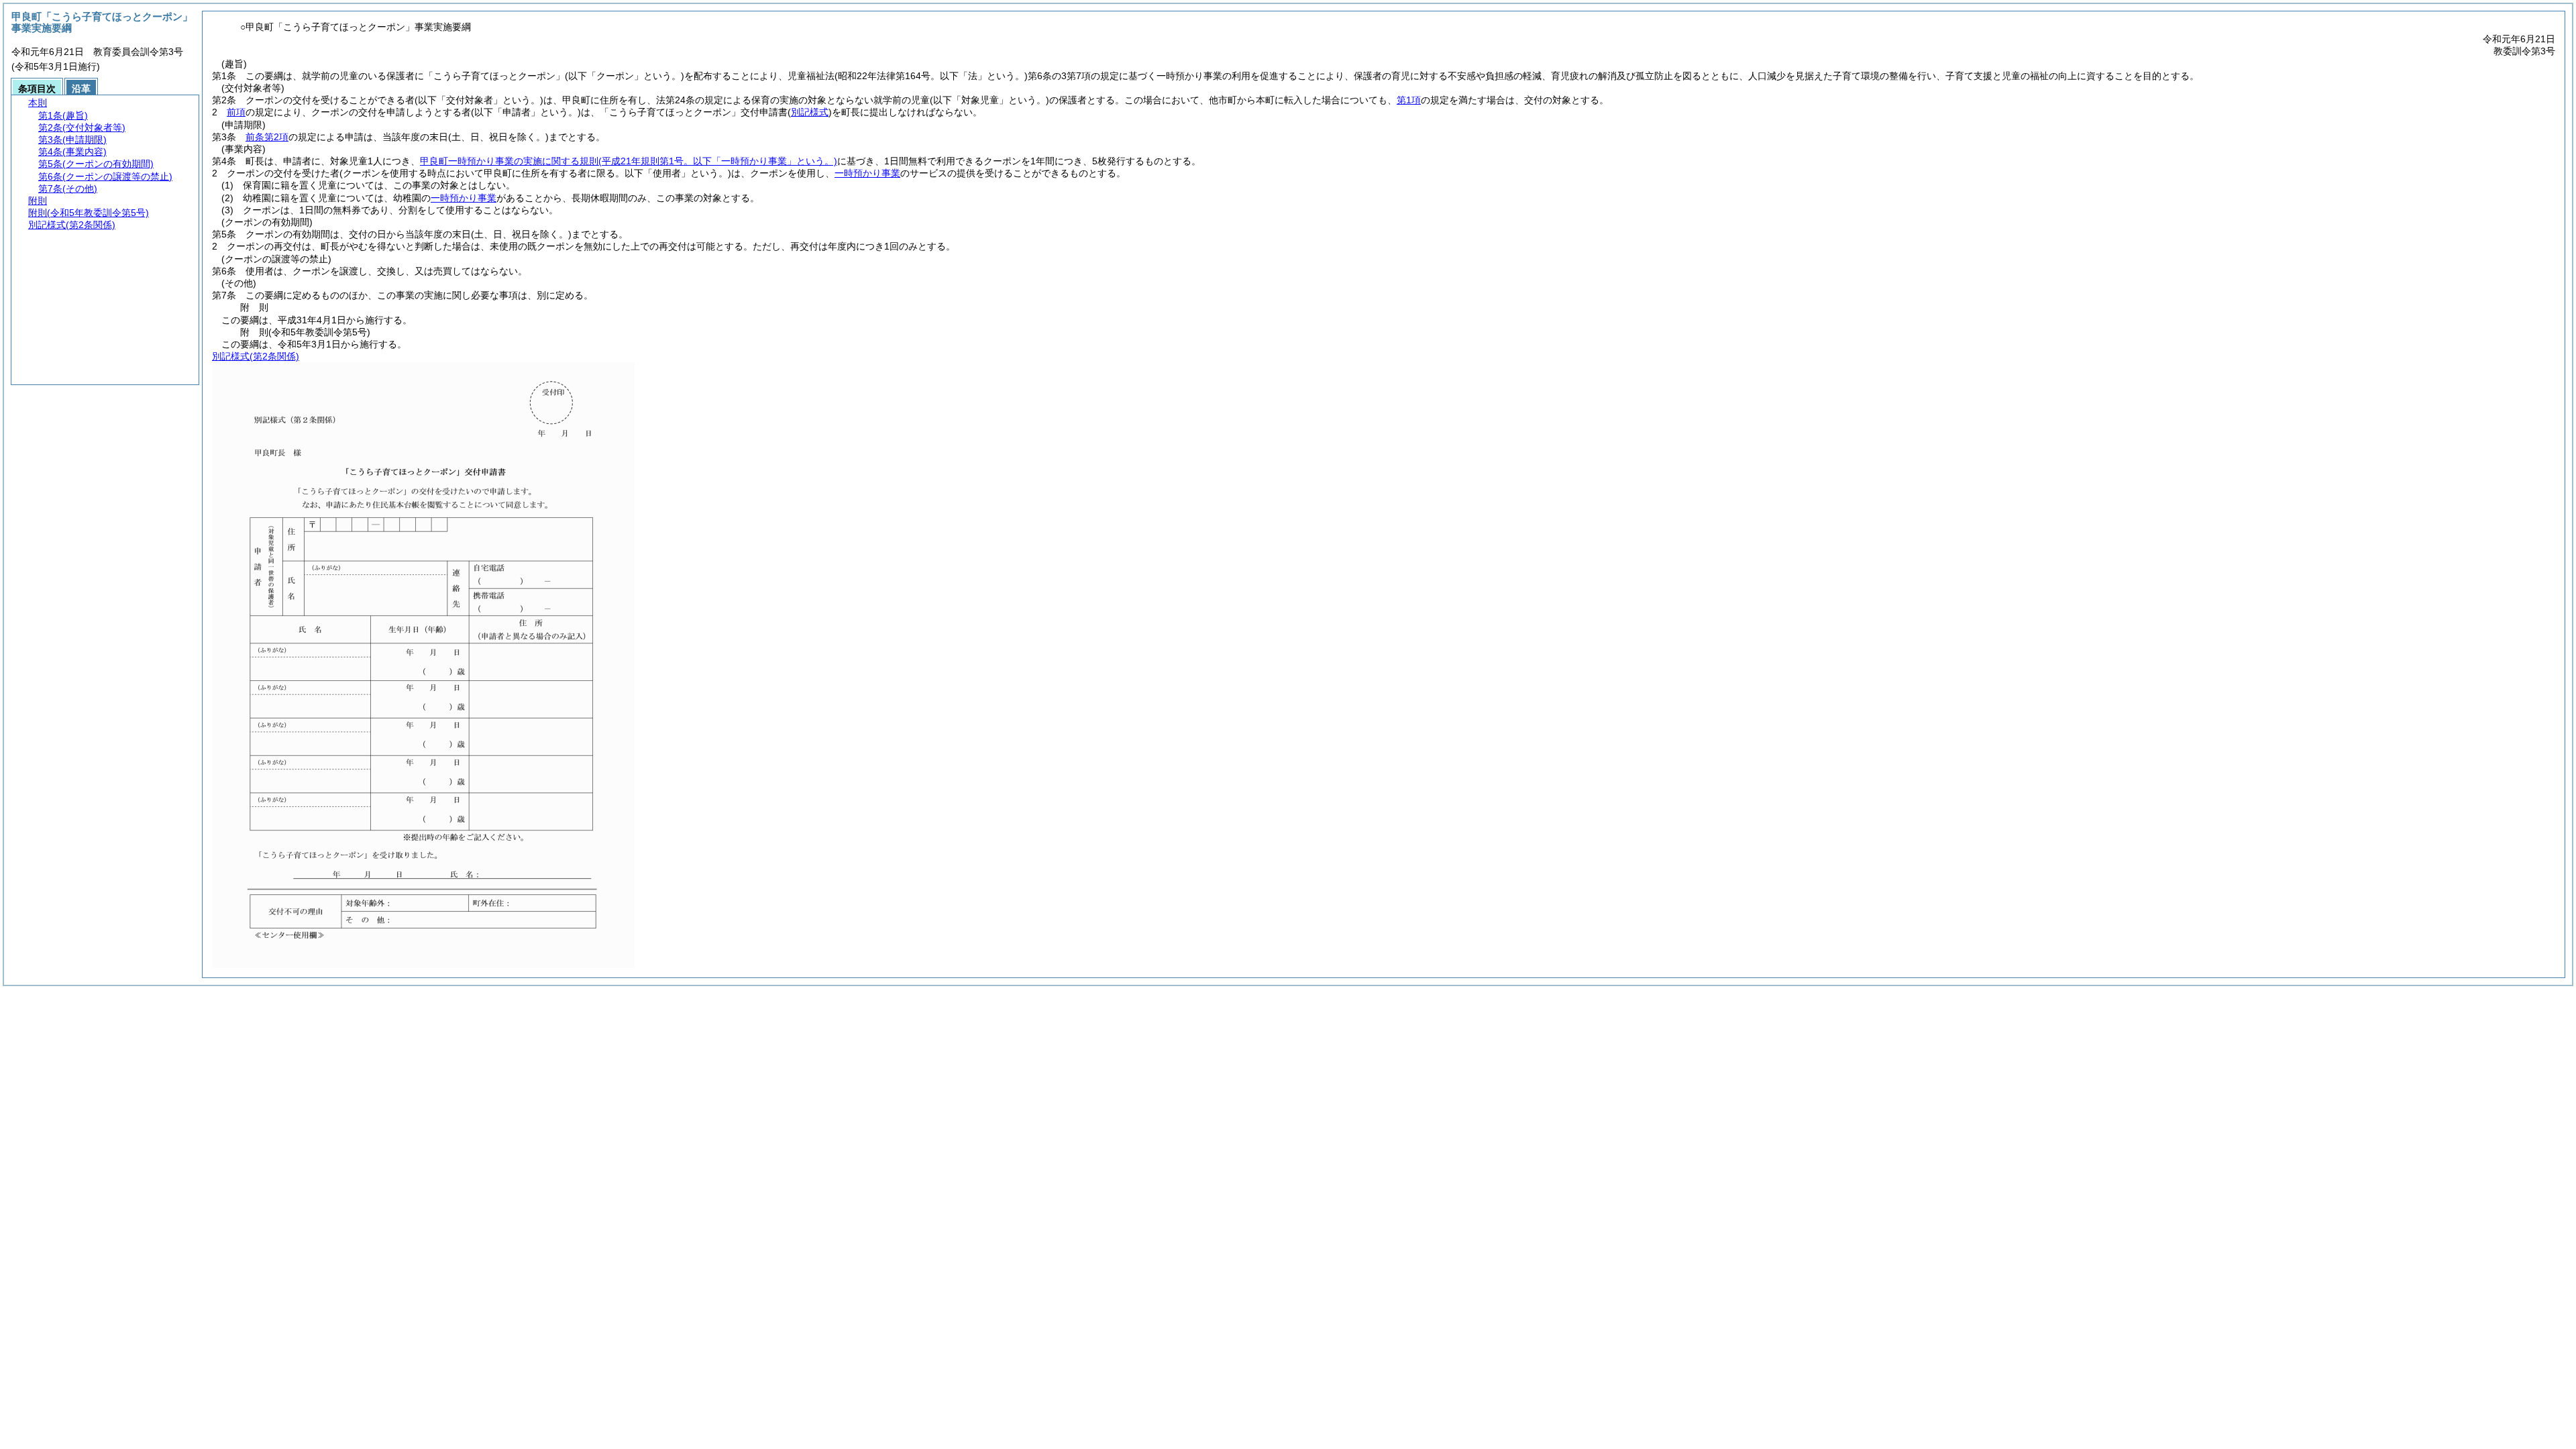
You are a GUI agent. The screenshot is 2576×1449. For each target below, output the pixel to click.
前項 (236, 112)
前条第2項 (267, 137)
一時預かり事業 (867, 173)
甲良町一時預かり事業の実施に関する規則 (629, 161)
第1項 (1409, 100)
